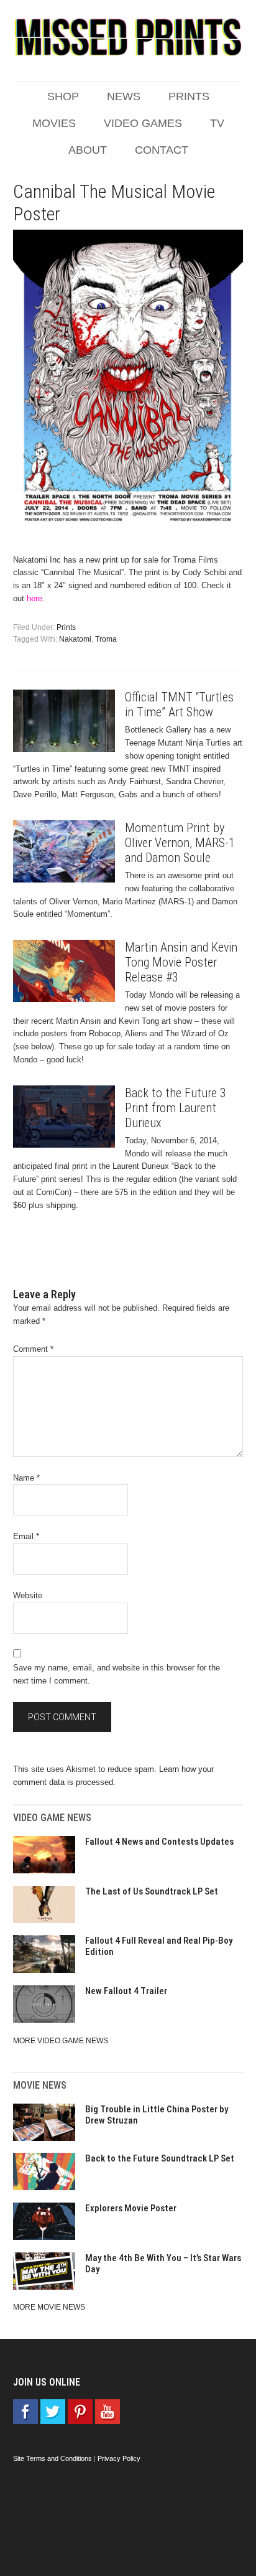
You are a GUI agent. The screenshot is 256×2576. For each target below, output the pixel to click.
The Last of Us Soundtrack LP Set (152, 1891)
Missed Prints (128, 37)
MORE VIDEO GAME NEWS (61, 2041)
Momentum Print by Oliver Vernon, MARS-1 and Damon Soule (180, 843)
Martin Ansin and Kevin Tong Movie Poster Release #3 (181, 962)
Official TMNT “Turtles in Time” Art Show (179, 705)
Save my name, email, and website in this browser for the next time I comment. (117, 1674)
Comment (33, 1349)
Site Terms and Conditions (53, 2458)
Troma (106, 639)
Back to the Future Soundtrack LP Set (160, 2158)
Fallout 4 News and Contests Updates (159, 1842)
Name (26, 1478)
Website (28, 1595)
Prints (66, 627)
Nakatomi (75, 639)
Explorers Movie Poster (131, 2208)
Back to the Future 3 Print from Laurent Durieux (176, 1108)
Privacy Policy (119, 2458)
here (34, 598)
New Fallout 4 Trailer (126, 1991)
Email (26, 1536)
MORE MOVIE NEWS (49, 2307)
